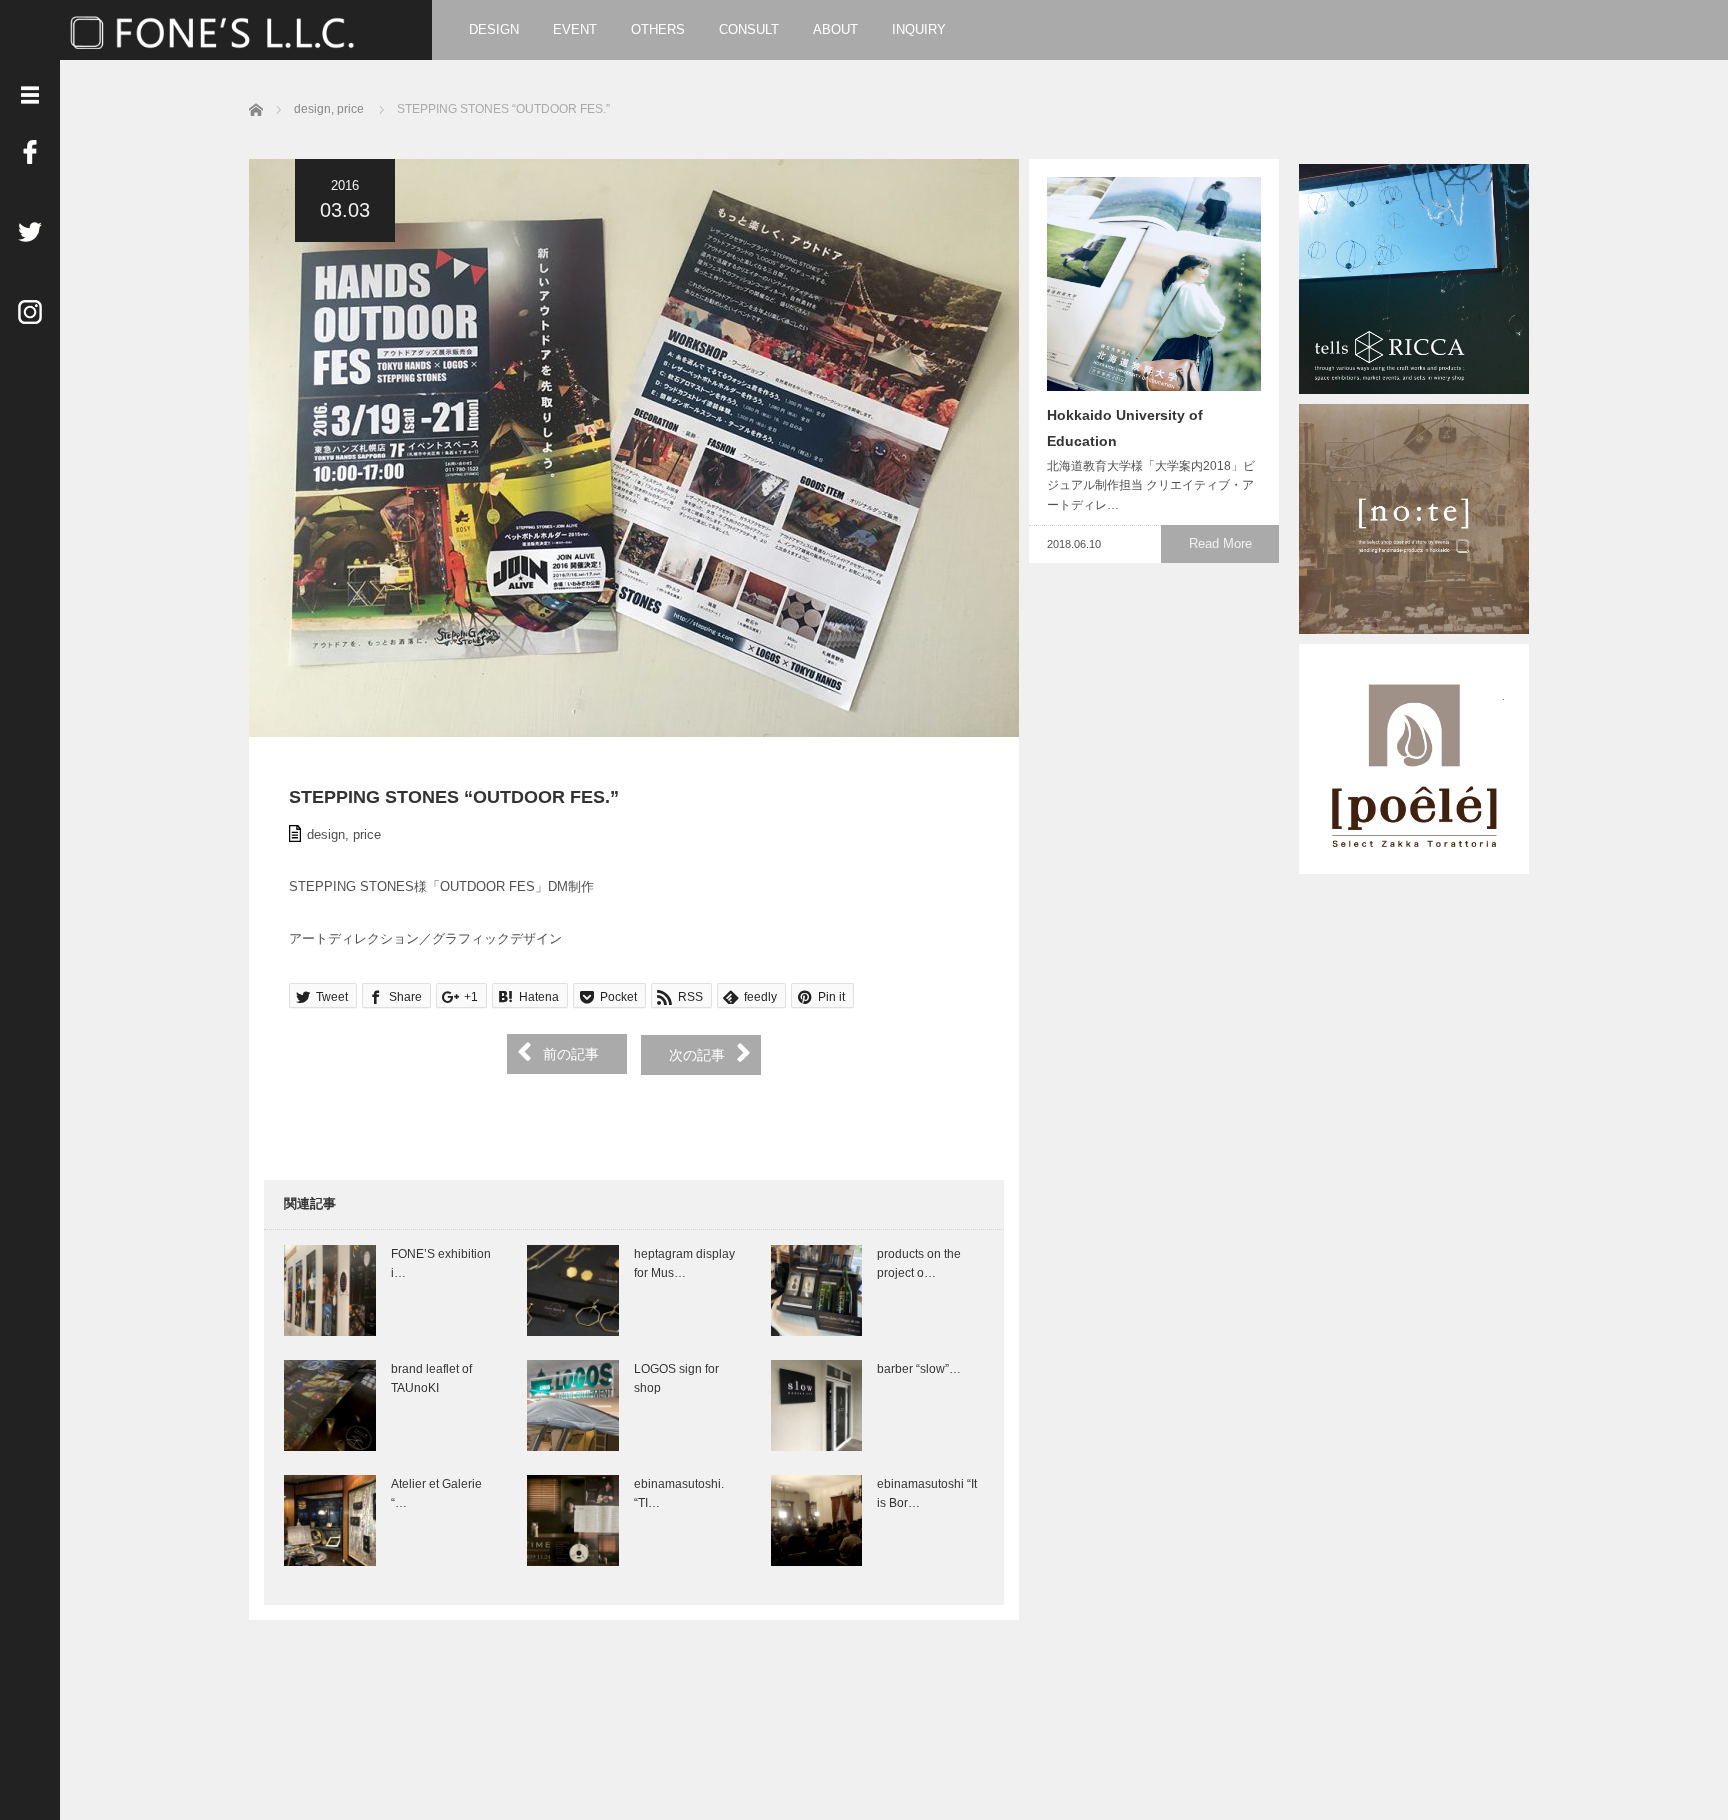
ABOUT (835, 29)
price (367, 834)
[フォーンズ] (216, 30)
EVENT (575, 29)
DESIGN (494, 29)
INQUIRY (919, 29)
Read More (1220, 543)
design (326, 834)
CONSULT (749, 29)
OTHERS (658, 29)
